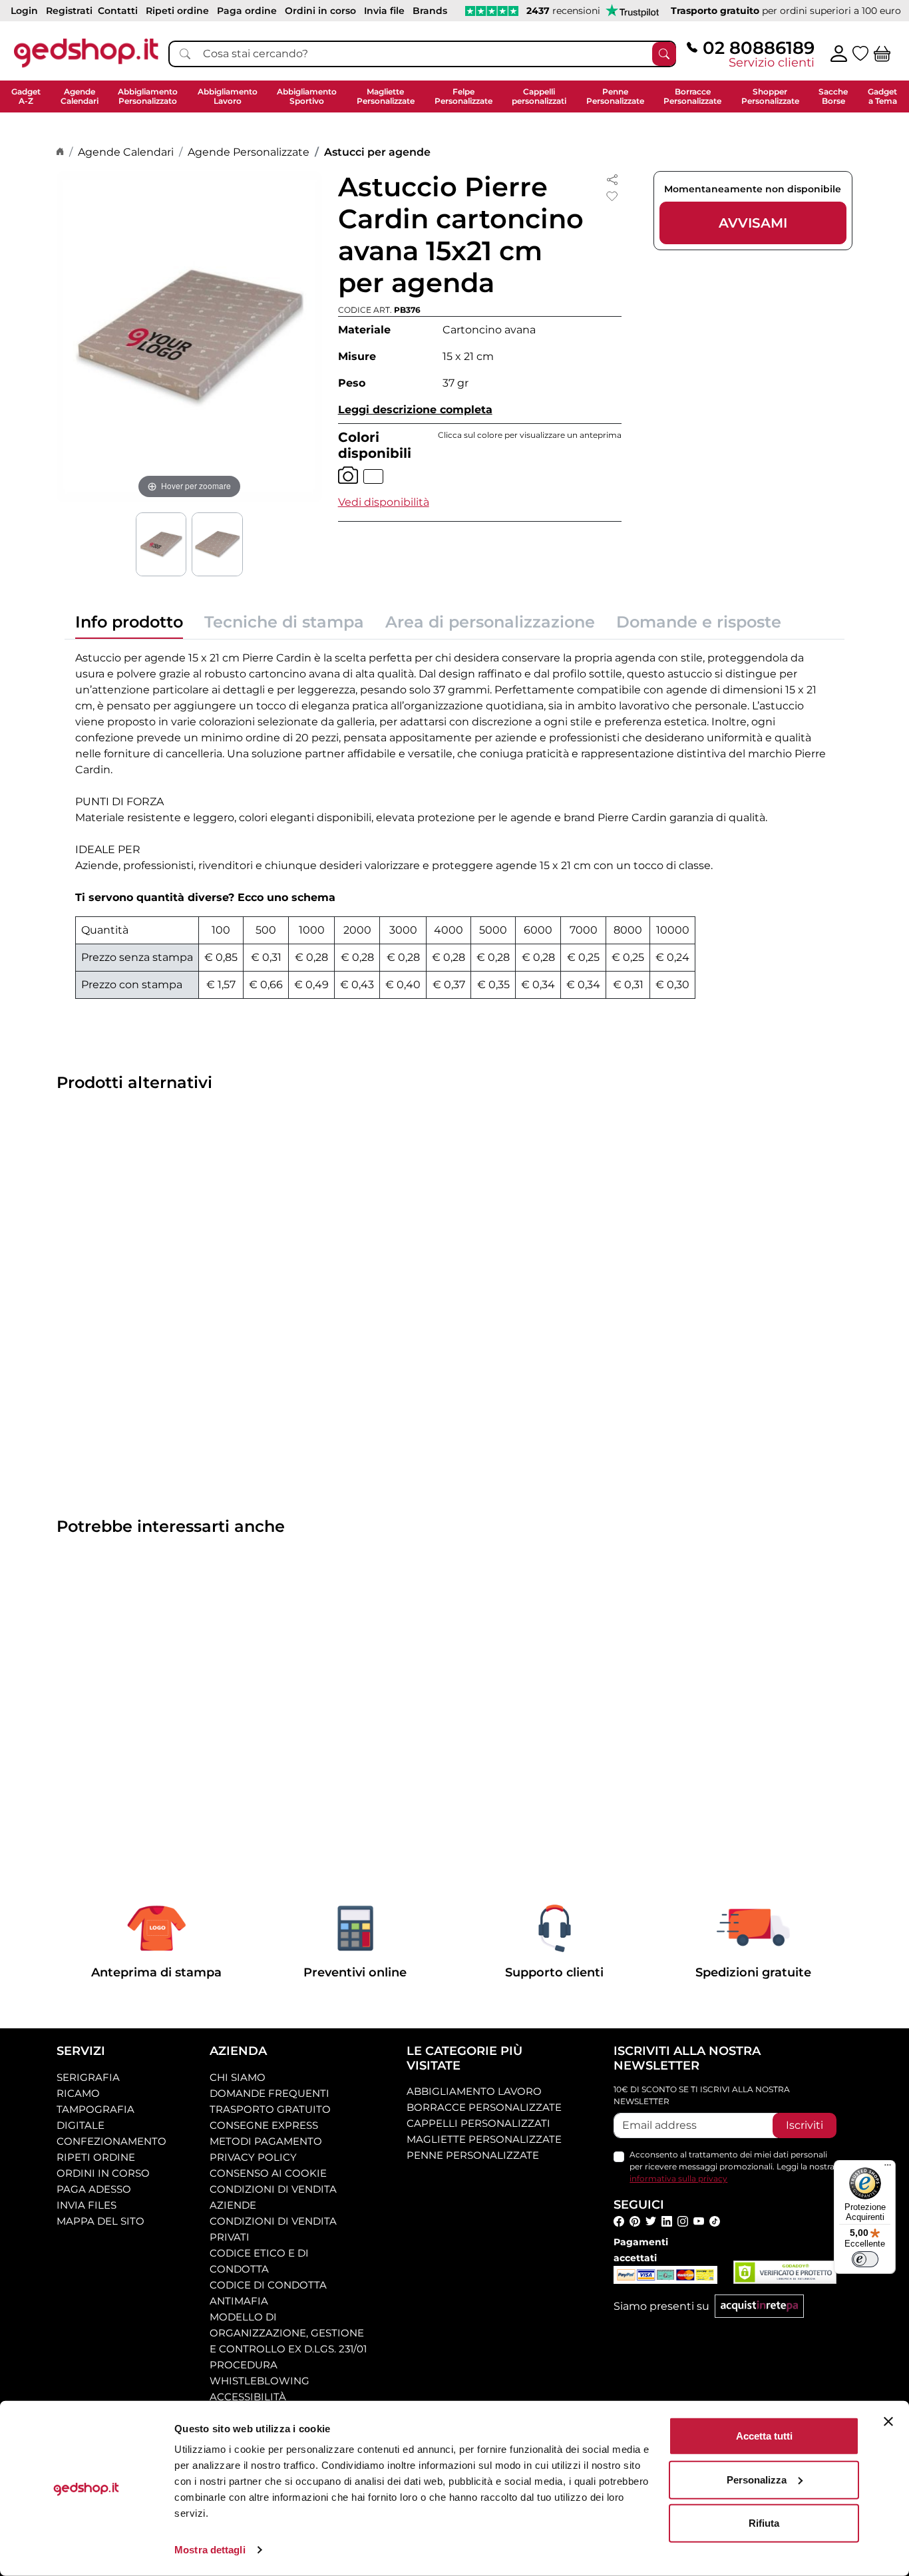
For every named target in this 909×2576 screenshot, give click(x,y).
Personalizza (757, 2479)
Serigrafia (88, 2077)
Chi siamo (238, 2077)
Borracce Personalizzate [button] (692, 96)
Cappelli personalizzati (478, 2123)
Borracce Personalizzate (484, 2107)
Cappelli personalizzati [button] (539, 96)
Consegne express (264, 2125)
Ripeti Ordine (96, 2157)
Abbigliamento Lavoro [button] (228, 96)
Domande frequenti (270, 2093)
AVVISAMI (753, 223)
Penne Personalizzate (473, 2155)
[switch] (865, 2259)
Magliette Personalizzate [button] (386, 96)
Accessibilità (248, 2397)
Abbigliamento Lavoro (474, 2091)
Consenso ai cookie (268, 2173)
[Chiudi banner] (888, 2422)
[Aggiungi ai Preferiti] (612, 196)
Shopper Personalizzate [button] (770, 96)
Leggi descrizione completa (415, 410)
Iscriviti (805, 2125)
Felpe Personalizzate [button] (463, 96)
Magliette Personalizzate (484, 2139)
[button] (384, 502)
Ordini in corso (103, 2173)
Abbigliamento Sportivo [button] (307, 96)
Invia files (87, 2205)
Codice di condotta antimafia (268, 2293)
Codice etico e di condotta (259, 2261)
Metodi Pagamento (266, 2141)
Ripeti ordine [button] (177, 11)
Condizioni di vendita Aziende (273, 2197)
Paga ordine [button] (247, 11)
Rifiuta (764, 2523)
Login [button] (24, 11)
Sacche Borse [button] (833, 96)
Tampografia (95, 2109)
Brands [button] (430, 11)
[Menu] (888, 2168)
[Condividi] (612, 179)
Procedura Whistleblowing (260, 2373)
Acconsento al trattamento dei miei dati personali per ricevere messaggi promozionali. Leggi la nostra (732, 2166)
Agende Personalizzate (249, 152)
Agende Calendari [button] (80, 96)
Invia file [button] (384, 11)
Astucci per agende (377, 152)
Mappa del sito (100, 2221)
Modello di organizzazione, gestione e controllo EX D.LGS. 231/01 (288, 2333)
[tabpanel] (454, 825)
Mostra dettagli (210, 2550)
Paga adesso (94, 2189)
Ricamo (78, 2093)
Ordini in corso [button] (320, 11)
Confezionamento (111, 2141)
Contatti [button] (118, 11)
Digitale (81, 2125)
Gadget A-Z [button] (26, 96)
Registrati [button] (69, 11)
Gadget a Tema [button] (882, 96)
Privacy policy (253, 2157)
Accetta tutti (764, 2436)
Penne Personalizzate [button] (615, 96)
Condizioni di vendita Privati (273, 2229)
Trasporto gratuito (270, 2109)
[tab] (129, 626)
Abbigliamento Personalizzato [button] (148, 96)
